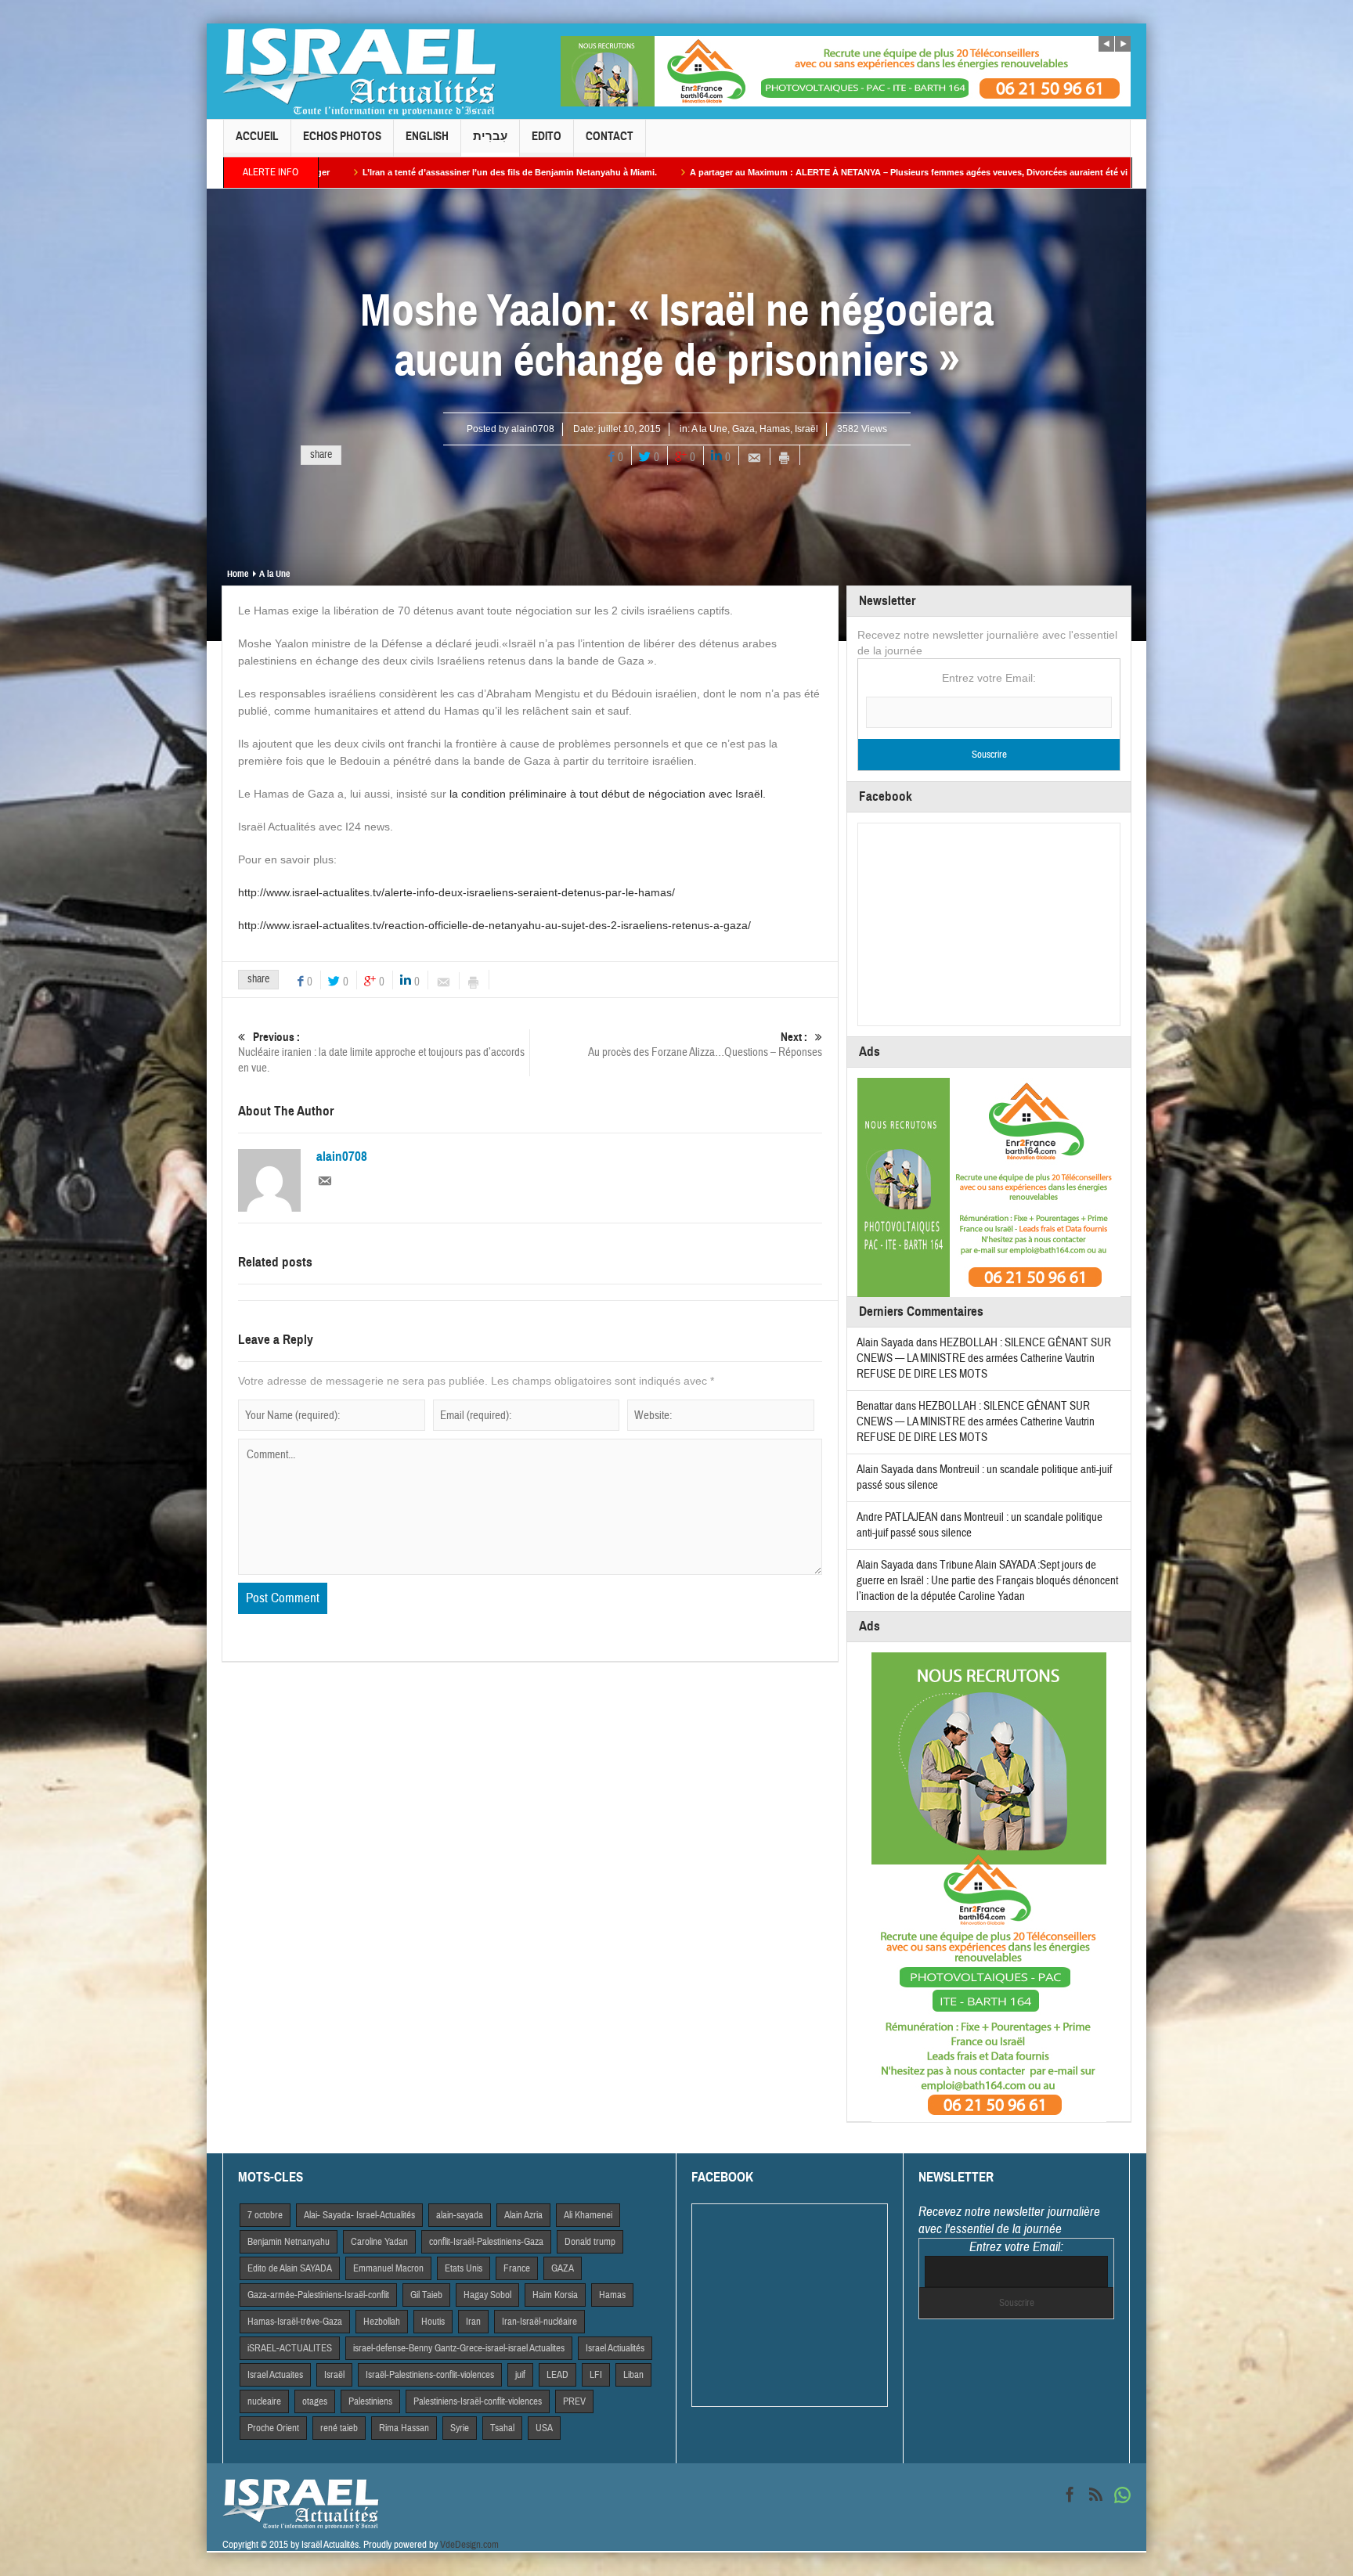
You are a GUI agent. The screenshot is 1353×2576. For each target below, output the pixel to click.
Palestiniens (370, 2401)
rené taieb (339, 2428)
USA (544, 2428)
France (517, 2268)
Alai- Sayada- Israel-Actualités (359, 2215)
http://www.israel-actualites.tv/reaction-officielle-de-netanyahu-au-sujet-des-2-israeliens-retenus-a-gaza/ (494, 925)
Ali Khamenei (588, 2215)
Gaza (743, 429)
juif (520, 2375)
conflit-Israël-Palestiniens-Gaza (486, 2242)
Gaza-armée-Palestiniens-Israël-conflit (318, 2295)
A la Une (709, 429)
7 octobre (265, 2215)
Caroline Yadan (379, 2242)
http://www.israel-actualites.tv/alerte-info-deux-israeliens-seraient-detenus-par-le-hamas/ (456, 892)
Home (238, 574)
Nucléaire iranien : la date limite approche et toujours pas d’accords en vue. (381, 1053)
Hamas (775, 429)
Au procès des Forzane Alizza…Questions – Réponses (705, 1045)
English (427, 136)
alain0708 (533, 429)
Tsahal (502, 2428)
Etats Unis (464, 2268)
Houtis (433, 2322)
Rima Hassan (404, 2428)
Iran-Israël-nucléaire (539, 2322)
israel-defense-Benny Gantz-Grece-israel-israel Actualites (459, 2348)
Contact (610, 136)
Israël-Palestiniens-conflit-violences (430, 2375)
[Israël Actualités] (359, 71)
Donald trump (590, 2242)
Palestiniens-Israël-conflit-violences (478, 2401)
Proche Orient (273, 2428)
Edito (547, 136)
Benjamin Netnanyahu (289, 2242)
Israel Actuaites (275, 2375)
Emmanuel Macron (388, 2268)
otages (315, 2401)
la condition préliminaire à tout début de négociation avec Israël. (608, 794)
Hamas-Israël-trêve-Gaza (295, 2322)
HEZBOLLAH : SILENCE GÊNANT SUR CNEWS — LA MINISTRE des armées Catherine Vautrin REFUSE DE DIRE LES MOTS (984, 1358)
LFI (596, 2375)
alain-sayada (460, 2215)
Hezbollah (382, 2322)
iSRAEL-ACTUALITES (290, 2348)
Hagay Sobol (487, 2295)
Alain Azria (523, 2215)
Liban (633, 2375)
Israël (806, 429)
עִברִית (490, 136)
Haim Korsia (555, 2295)
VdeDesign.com (469, 2545)
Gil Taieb (426, 2295)
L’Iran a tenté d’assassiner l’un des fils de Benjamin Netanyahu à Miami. (326, 172)
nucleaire (264, 2401)
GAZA (563, 2268)
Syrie (460, 2428)
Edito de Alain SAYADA (290, 2268)
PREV (574, 2401)
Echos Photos (342, 136)
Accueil (257, 136)
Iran (473, 2322)
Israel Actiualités (615, 2348)
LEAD (557, 2375)
